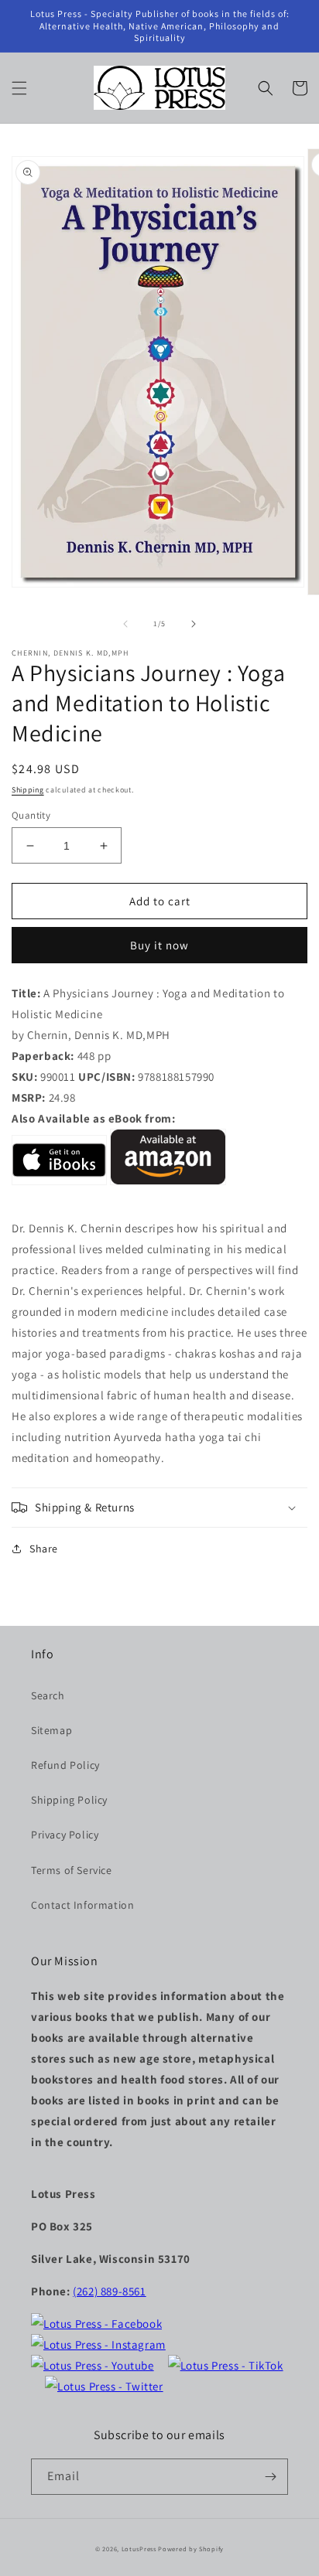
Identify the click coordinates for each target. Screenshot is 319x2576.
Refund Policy (65, 1765)
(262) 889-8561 (109, 2291)
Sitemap (51, 1730)
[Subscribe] (270, 2477)
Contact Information (82, 1905)
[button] (19, 88)
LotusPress (139, 2549)
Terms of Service (72, 1870)
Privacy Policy (65, 1835)
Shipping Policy (69, 1800)
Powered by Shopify (191, 2549)
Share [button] (44, 1549)
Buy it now (159, 945)
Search (48, 1695)
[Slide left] (125, 624)
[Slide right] (194, 624)
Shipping (28, 790)
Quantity (31, 815)
